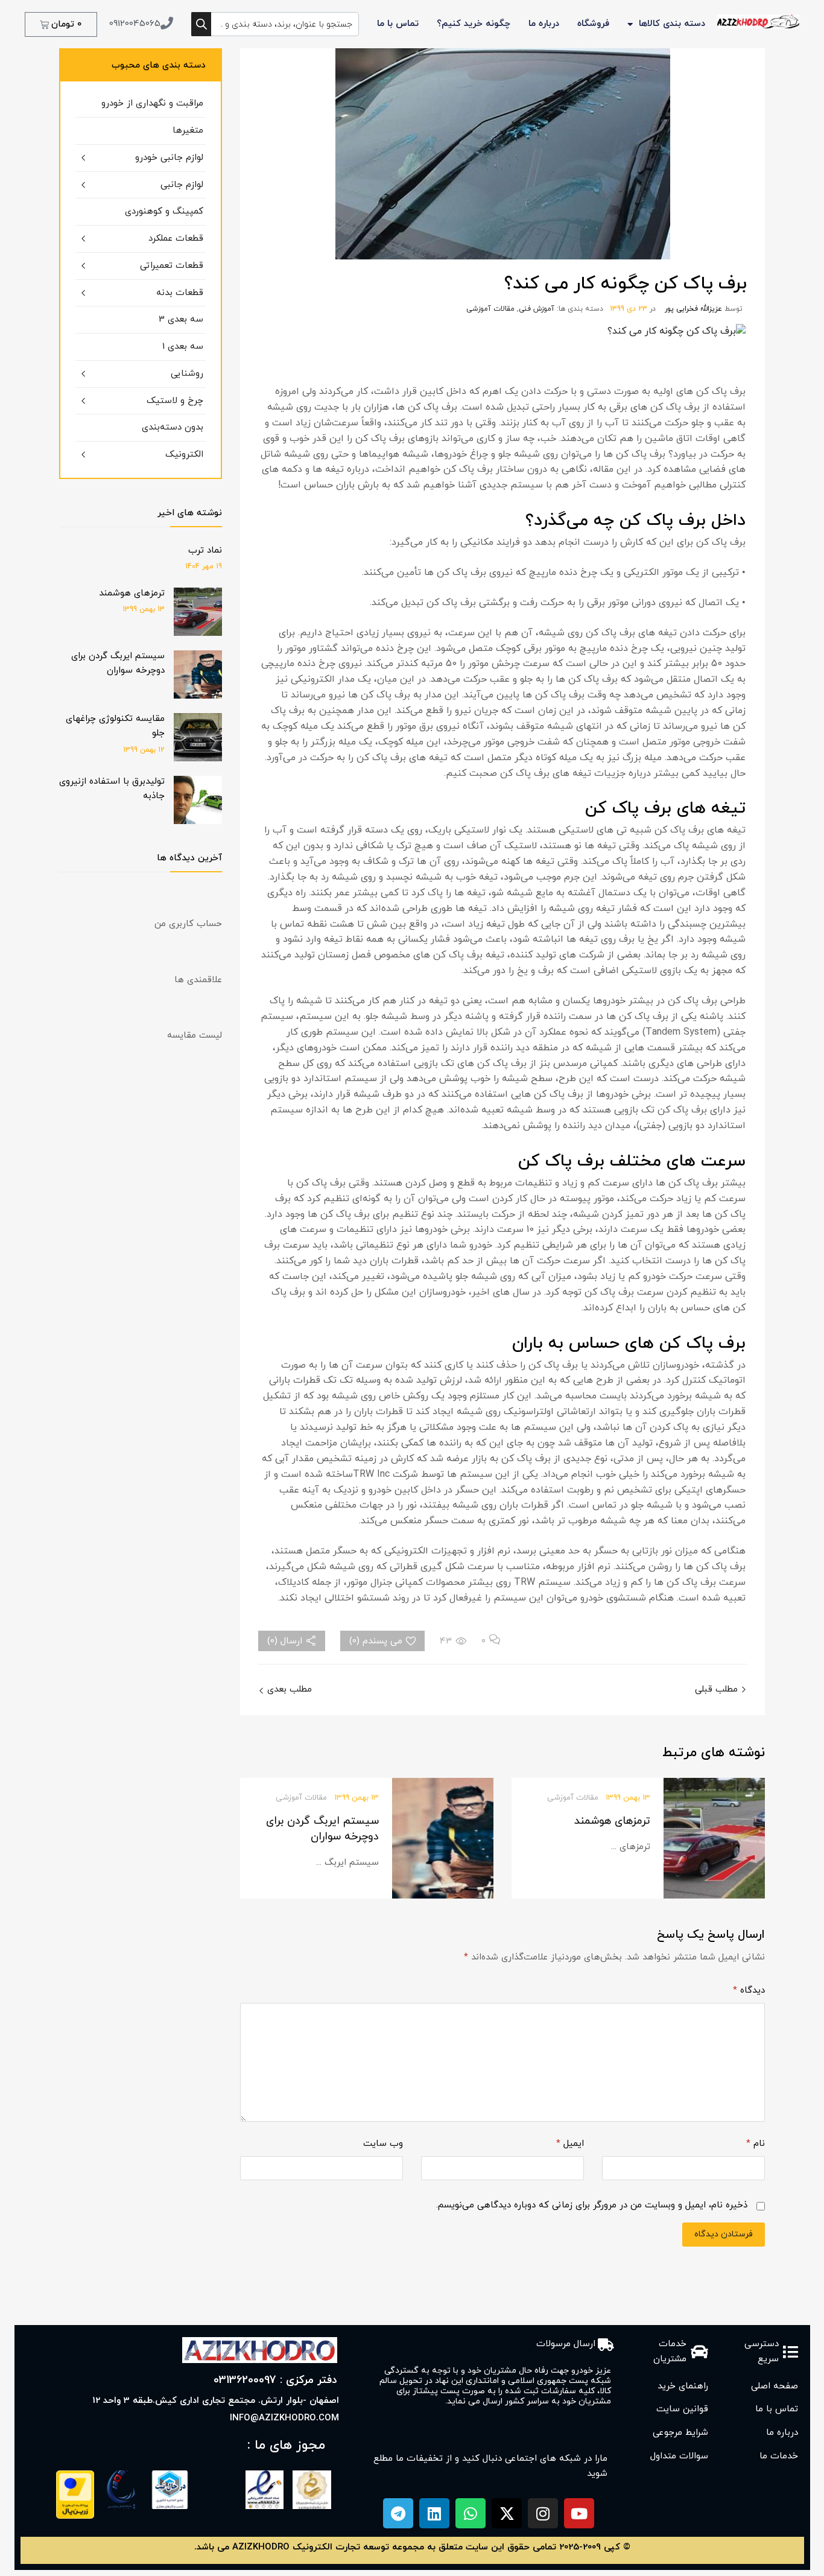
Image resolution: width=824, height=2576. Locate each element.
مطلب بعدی (288, 1689)
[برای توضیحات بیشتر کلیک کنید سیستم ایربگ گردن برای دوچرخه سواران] (198, 696)
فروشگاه (593, 24)
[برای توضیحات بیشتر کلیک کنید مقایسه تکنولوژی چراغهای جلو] (198, 759)
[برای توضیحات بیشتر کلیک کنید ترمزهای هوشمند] (198, 634)
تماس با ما (398, 24)
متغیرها (188, 131)
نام (756, 2144)
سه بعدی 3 (181, 319)
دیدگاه (749, 1991)
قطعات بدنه (180, 293)
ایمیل (570, 2144)
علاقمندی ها (198, 980)
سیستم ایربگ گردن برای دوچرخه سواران (322, 1829)
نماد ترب (205, 550)
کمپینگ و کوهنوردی (164, 211)
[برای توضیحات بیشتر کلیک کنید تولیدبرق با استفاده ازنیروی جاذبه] (198, 822)
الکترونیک (184, 455)
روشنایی (187, 374)
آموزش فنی (537, 309)
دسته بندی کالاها (672, 24)
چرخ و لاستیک (175, 401)
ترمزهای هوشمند (612, 1821)
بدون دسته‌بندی (173, 427)
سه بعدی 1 (183, 347)
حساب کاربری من (188, 924)
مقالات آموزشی (490, 309)
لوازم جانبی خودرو (169, 158)
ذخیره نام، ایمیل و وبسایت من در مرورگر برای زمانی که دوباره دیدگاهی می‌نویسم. (592, 2205)
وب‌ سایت (383, 2144)
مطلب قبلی (718, 1689)
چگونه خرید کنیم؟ (474, 24)
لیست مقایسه (195, 1036)
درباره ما (544, 24)
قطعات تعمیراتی (172, 266)
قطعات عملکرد (176, 239)
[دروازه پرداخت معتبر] (75, 2517)
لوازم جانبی (182, 185)
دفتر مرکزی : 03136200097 (275, 2380)
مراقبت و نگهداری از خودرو (152, 103)
